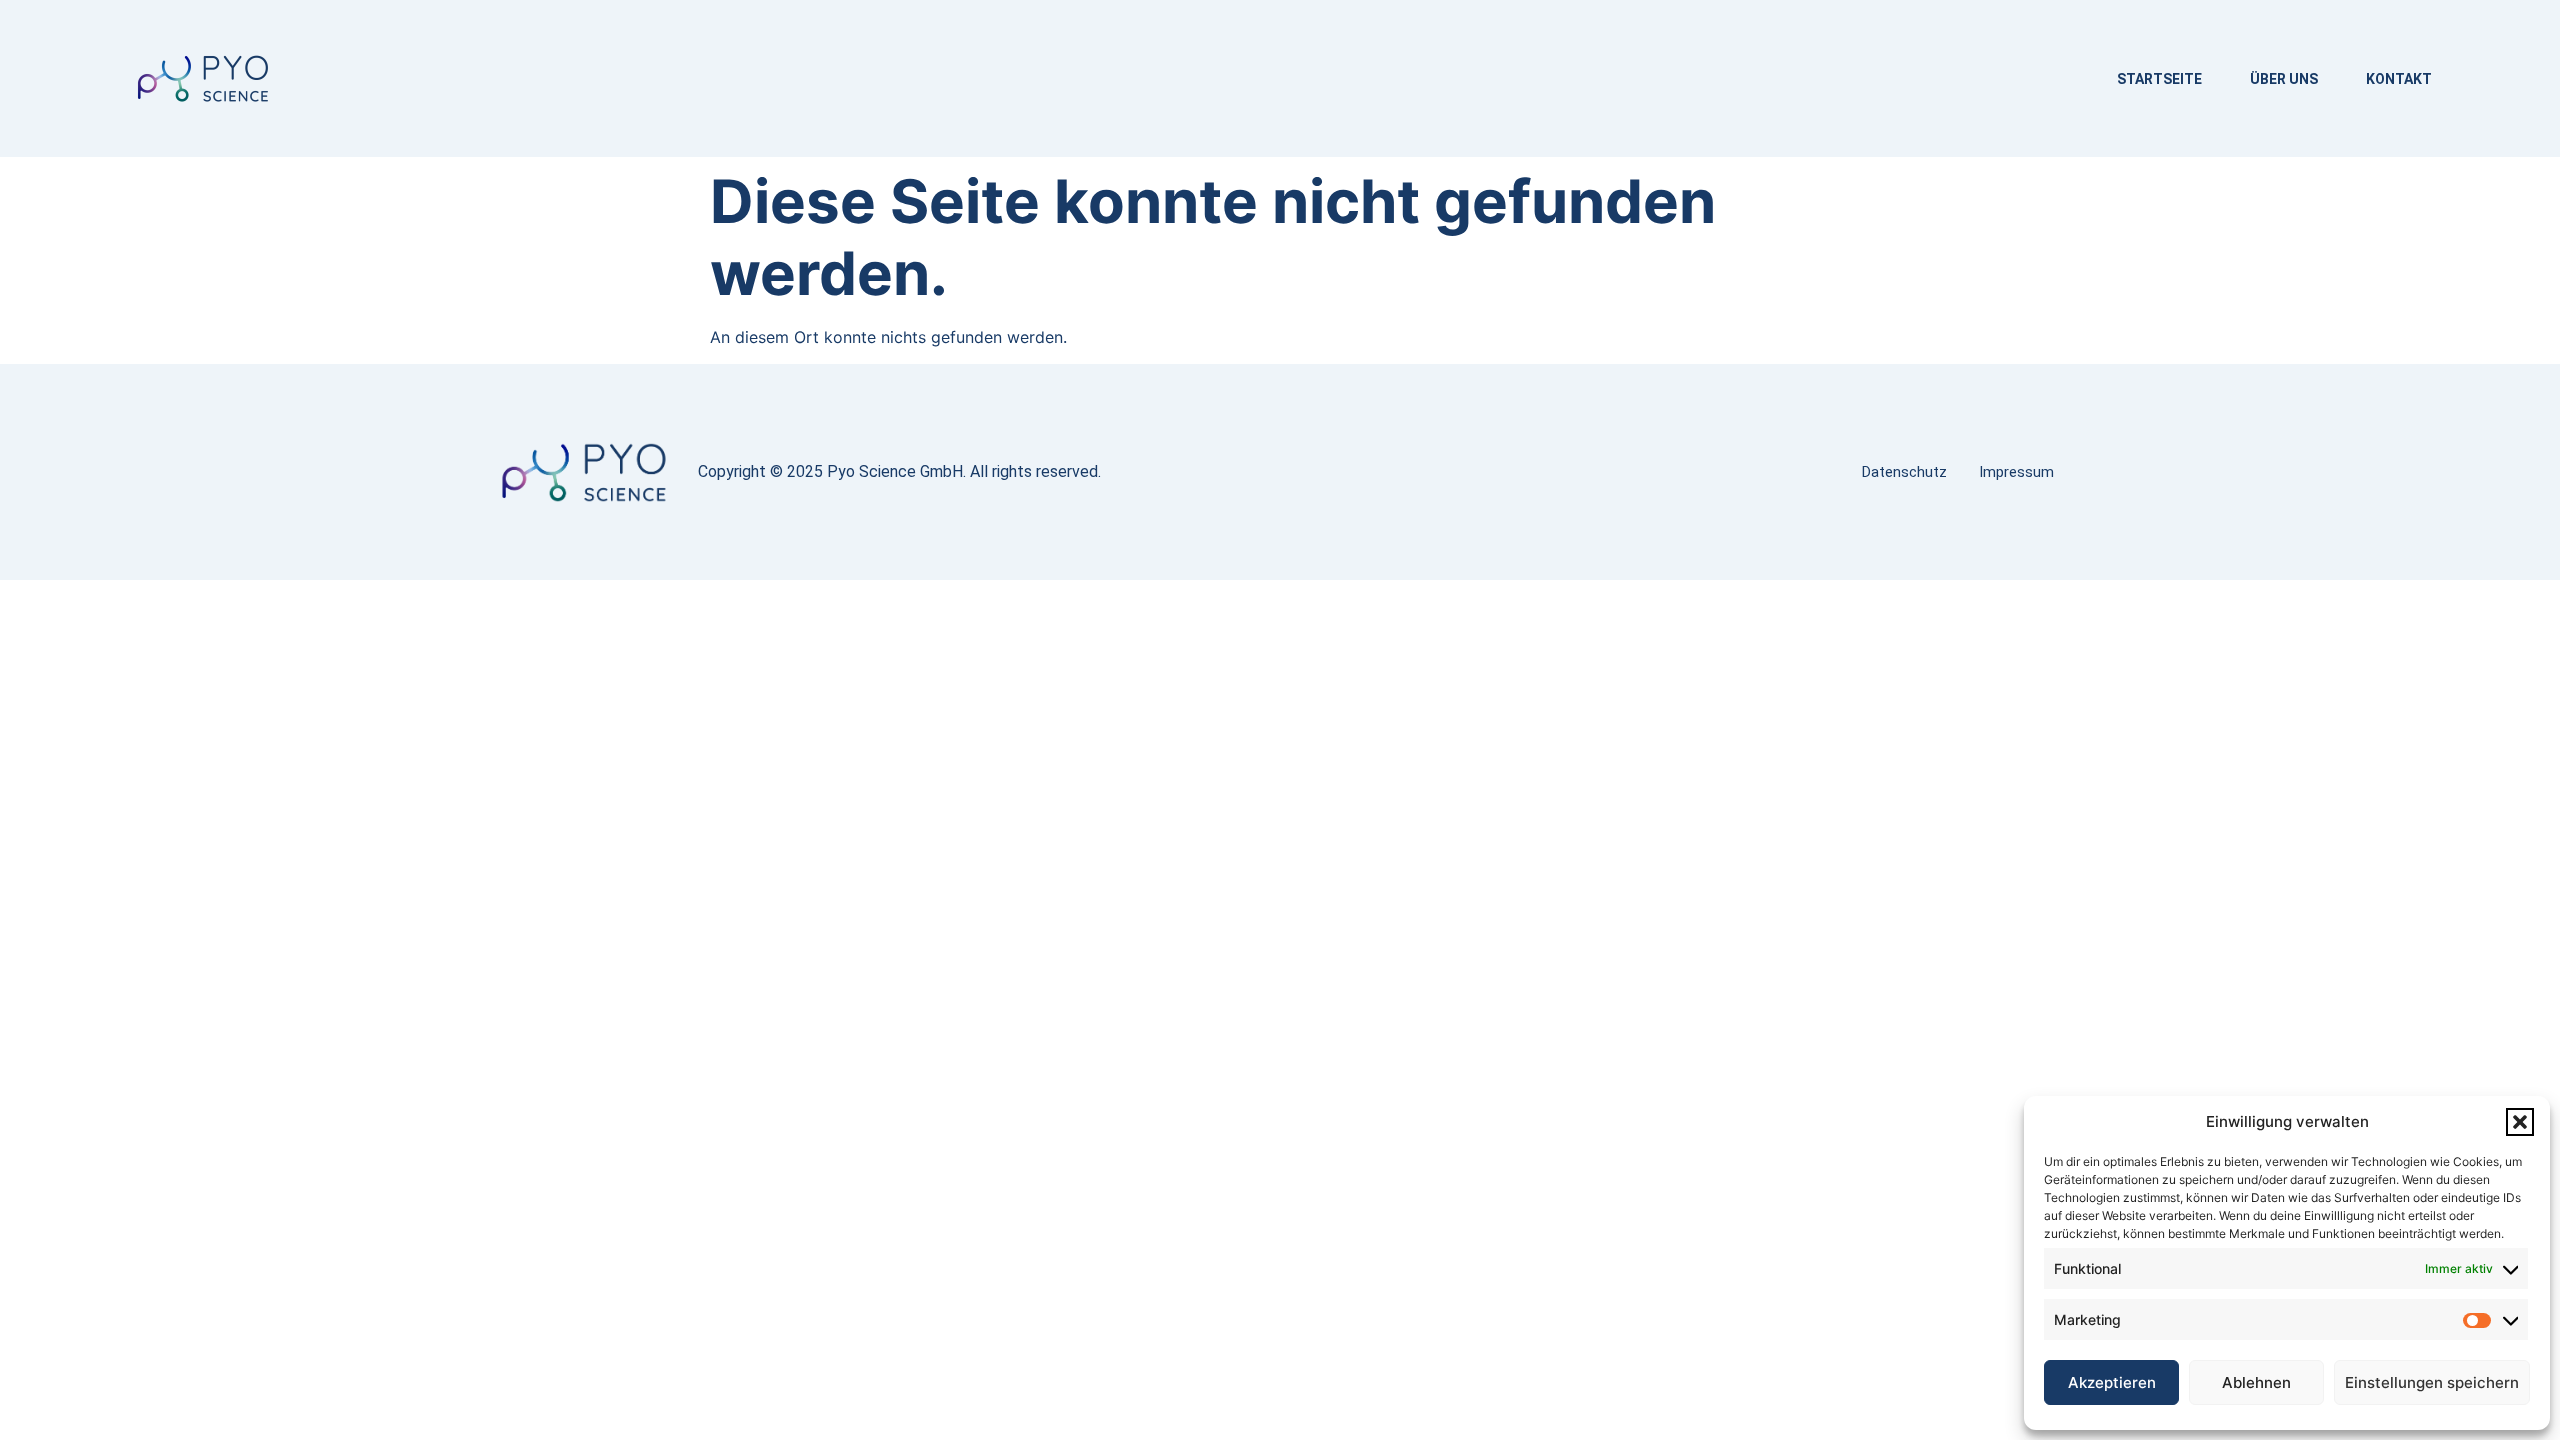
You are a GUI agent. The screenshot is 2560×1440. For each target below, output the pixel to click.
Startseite (2159, 79)
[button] (2520, 1122)
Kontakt (2399, 79)
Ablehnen (2256, 1382)
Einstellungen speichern (2432, 1382)
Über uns (2284, 79)
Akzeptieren (2112, 1382)
